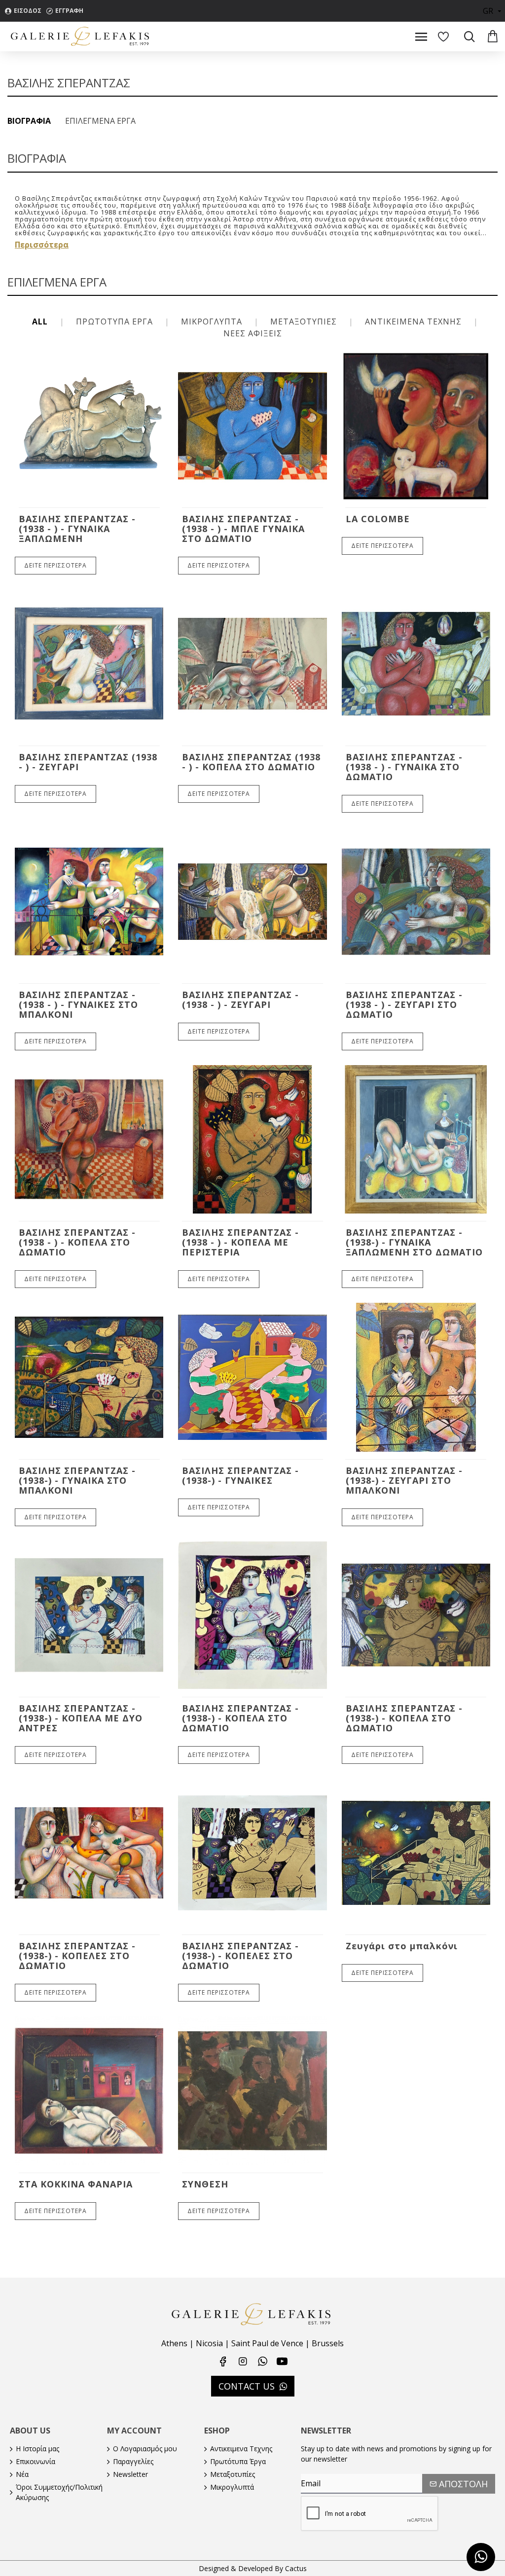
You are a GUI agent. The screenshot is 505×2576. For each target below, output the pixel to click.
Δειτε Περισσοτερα (55, 565)
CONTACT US (247, 2386)
